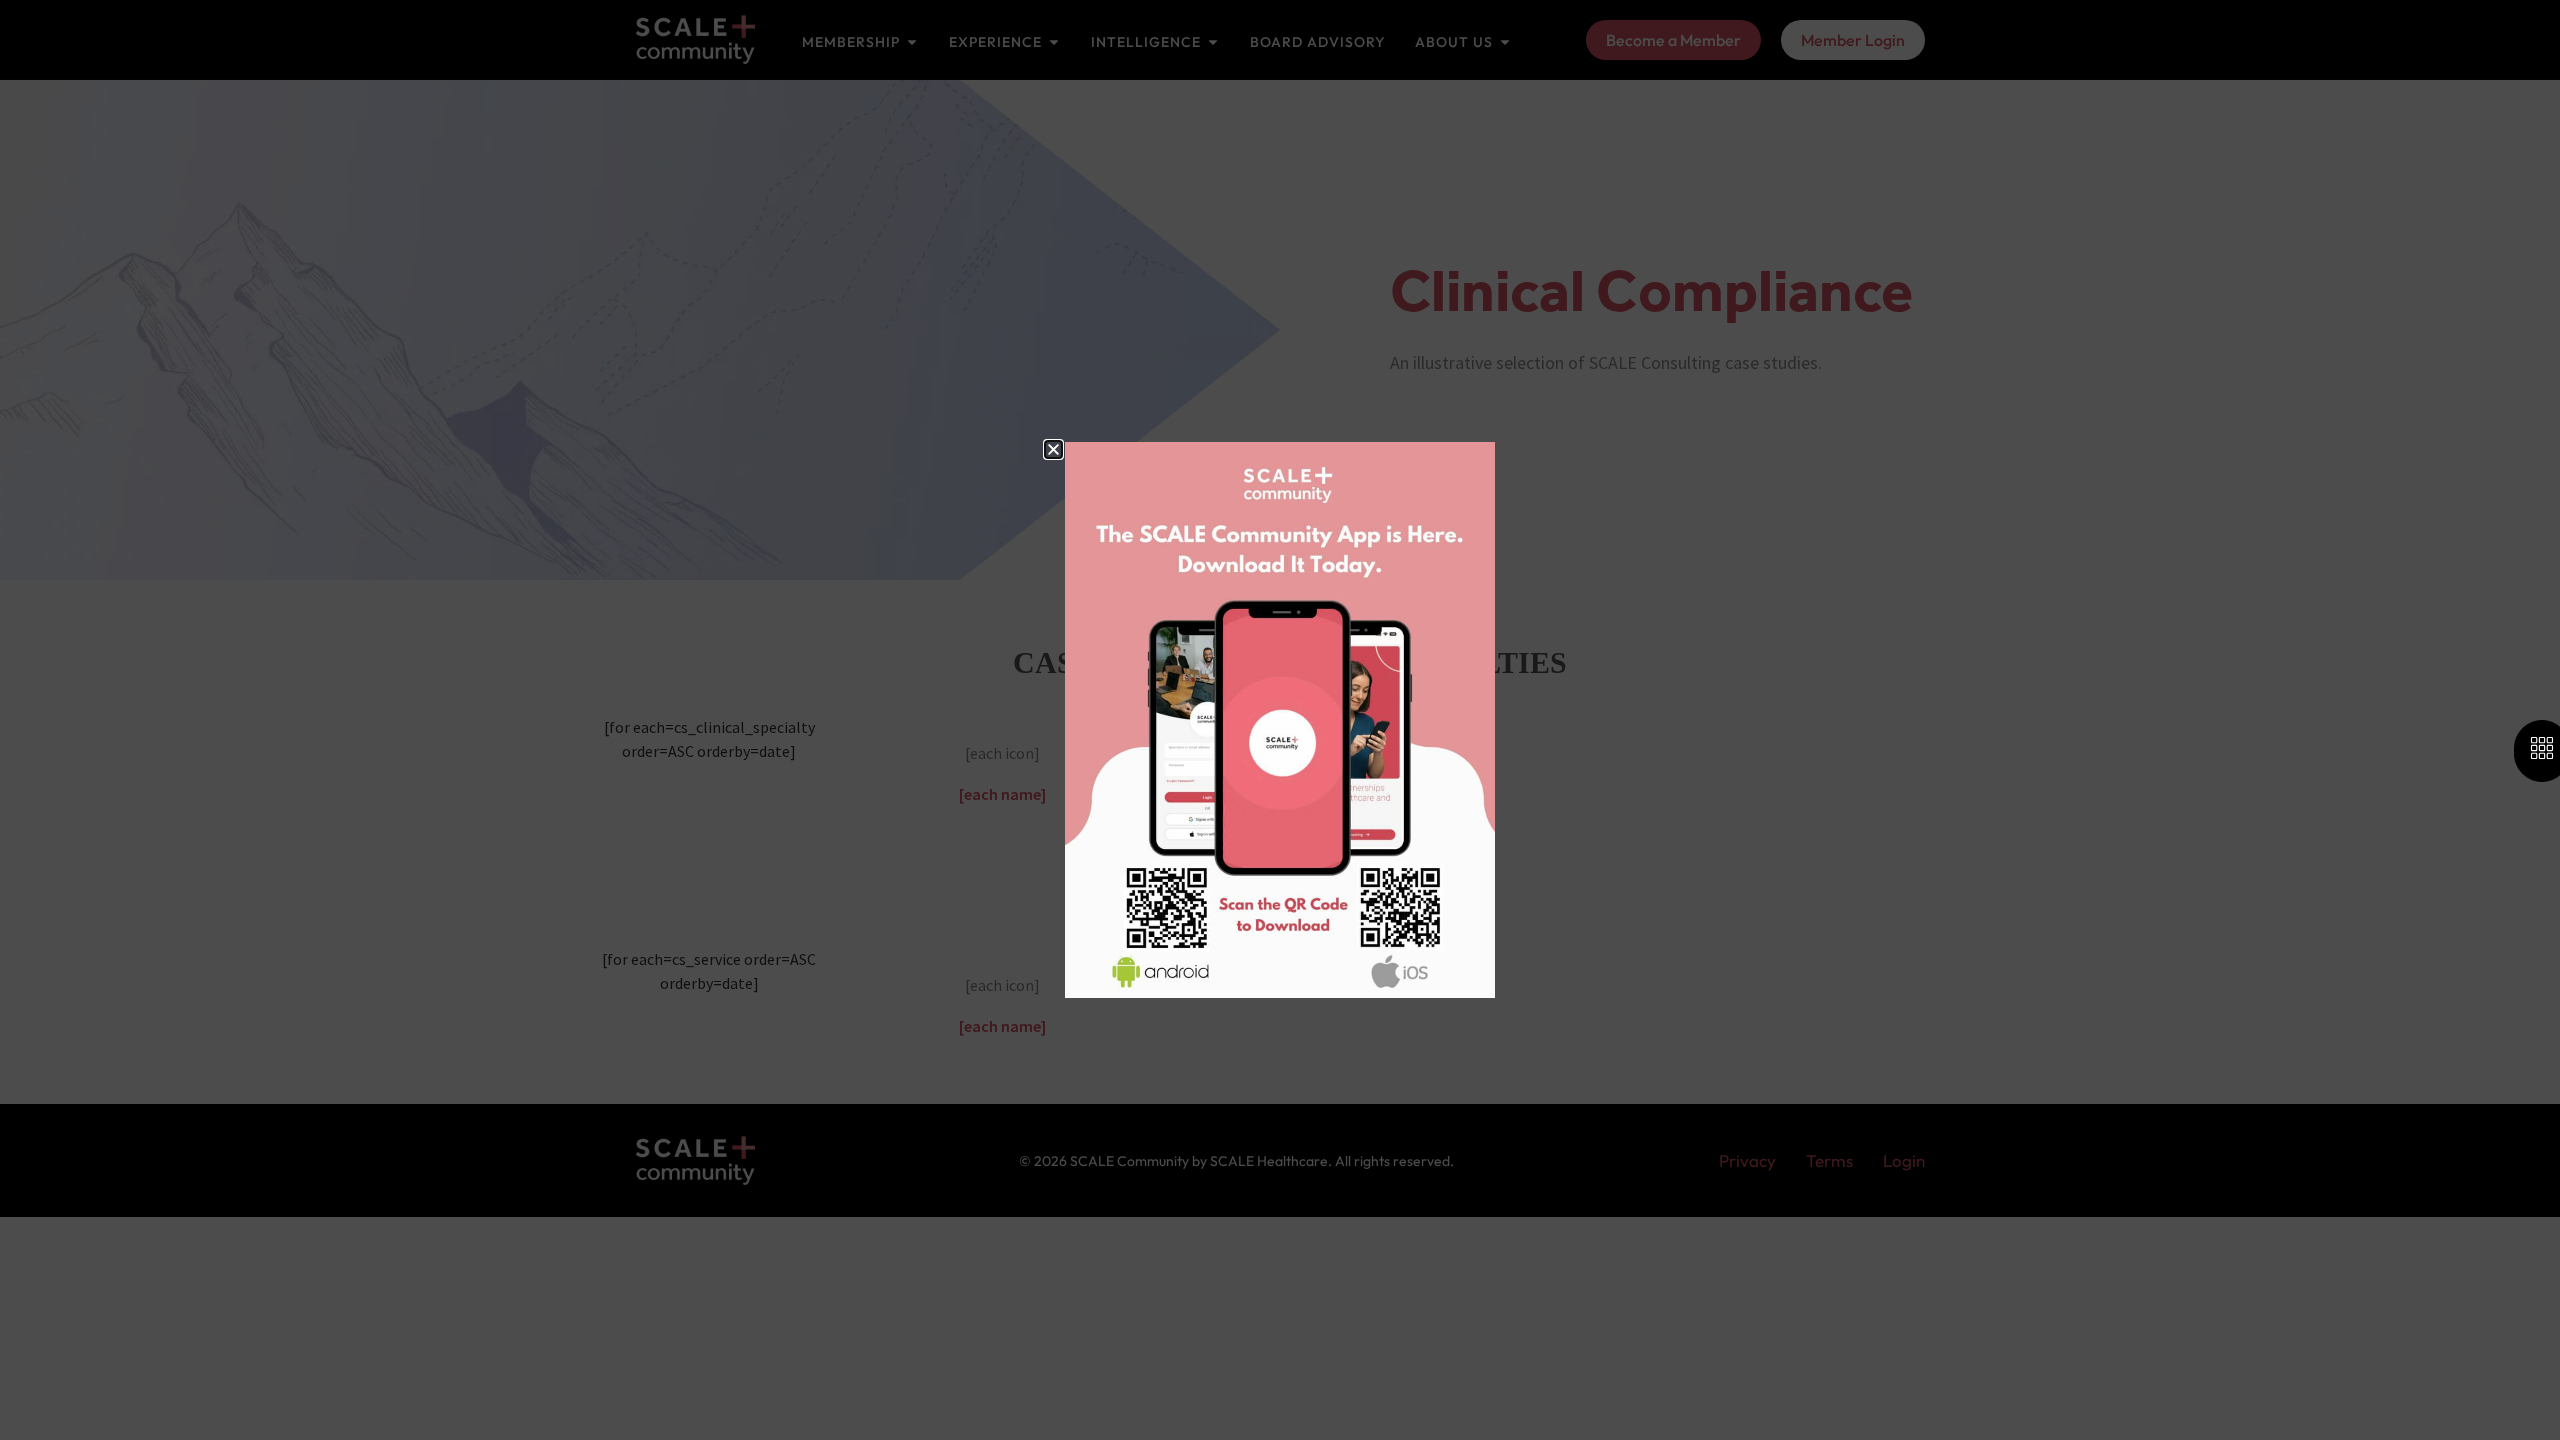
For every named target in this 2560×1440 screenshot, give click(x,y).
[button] (1053, 449)
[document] (1280, 720)
